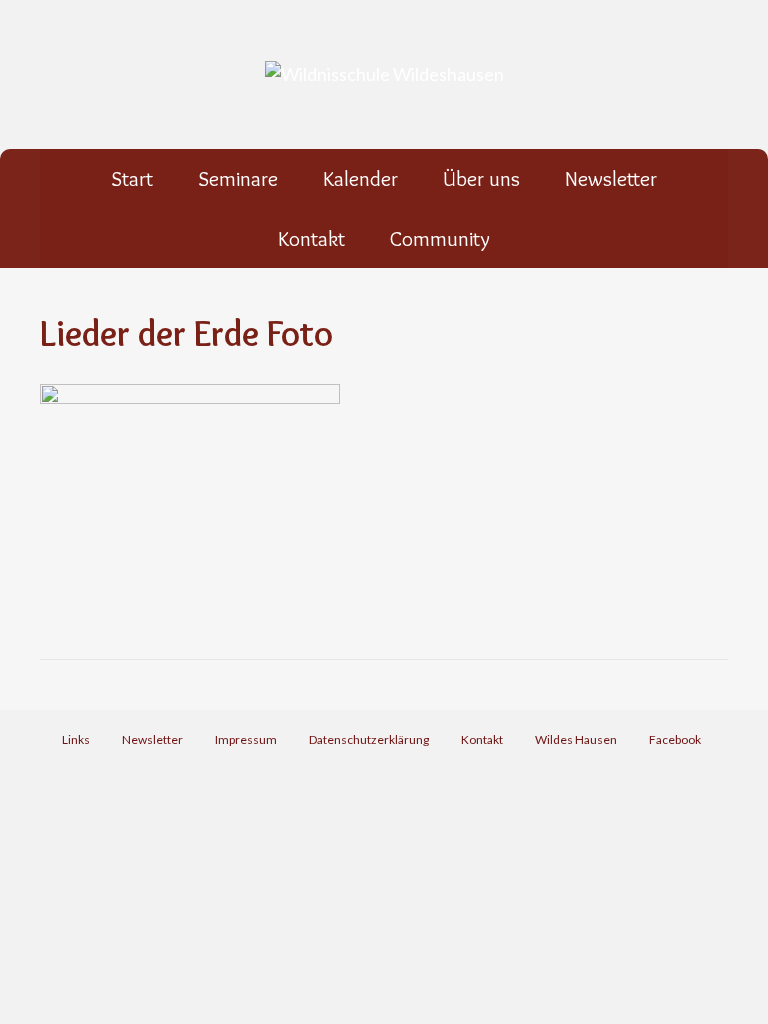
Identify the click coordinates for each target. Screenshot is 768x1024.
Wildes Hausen (576, 739)
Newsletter (611, 178)
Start (132, 178)
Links (76, 739)
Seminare (238, 178)
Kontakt (311, 238)
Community (440, 238)
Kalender (360, 178)
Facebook (678, 739)
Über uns (481, 178)
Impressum (246, 739)
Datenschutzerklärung (369, 739)
